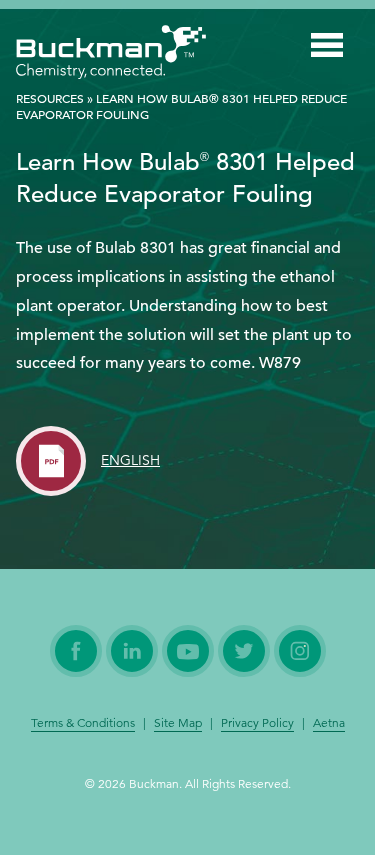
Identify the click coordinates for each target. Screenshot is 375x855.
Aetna (329, 723)
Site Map (178, 723)
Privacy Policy (257, 723)
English (130, 460)
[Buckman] (111, 55)
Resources (50, 98)
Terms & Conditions (83, 723)
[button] (327, 49)
